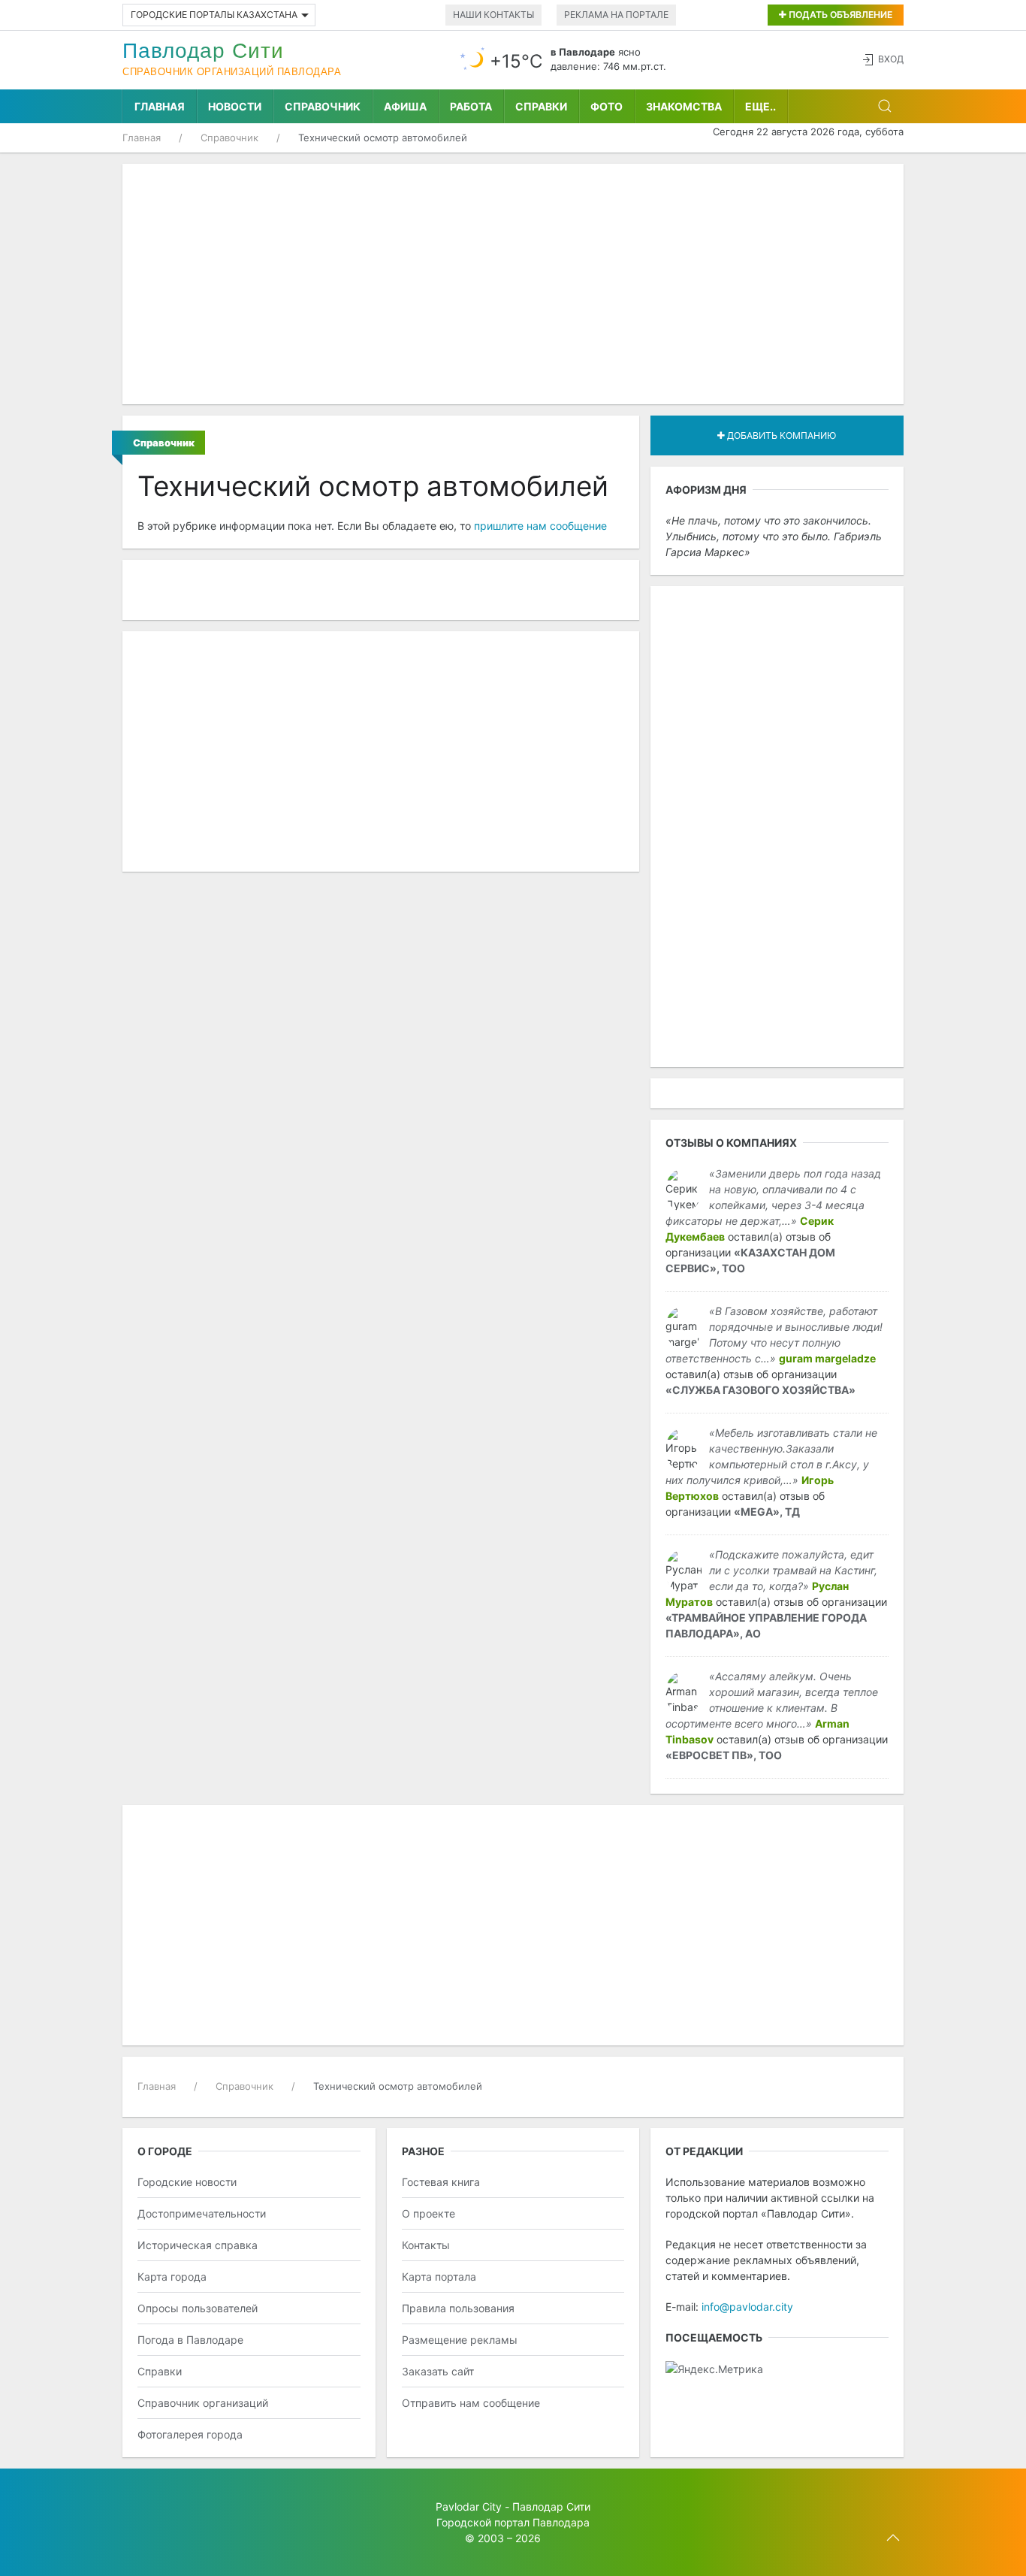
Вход (891, 59)
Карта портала (439, 2277)
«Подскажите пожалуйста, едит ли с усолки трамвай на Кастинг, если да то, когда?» (793, 1570)
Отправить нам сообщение (471, 2403)
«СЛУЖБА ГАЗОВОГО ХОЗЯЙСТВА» (760, 1390)
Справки (541, 106)
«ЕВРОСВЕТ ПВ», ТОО (724, 1755)
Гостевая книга (441, 2182)
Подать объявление (839, 15)
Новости (235, 106)
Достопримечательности (202, 2213)
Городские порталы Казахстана (214, 15)
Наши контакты (493, 15)
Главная (160, 106)
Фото (607, 106)
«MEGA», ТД (767, 1512)
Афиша (405, 106)
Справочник (323, 106)
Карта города (172, 2277)
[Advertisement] (513, 284)
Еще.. (760, 106)
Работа (471, 106)
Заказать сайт (438, 2371)
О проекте (429, 2213)
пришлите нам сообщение (540, 526)
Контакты (426, 2245)
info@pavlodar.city (747, 2307)
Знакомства (684, 106)
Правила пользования (458, 2308)
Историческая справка (198, 2245)
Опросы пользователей (198, 2308)
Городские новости (187, 2182)
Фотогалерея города (190, 2434)
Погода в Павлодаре (190, 2340)
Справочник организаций (203, 2403)
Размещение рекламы (460, 2340)
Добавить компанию (780, 435)
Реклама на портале (616, 15)
